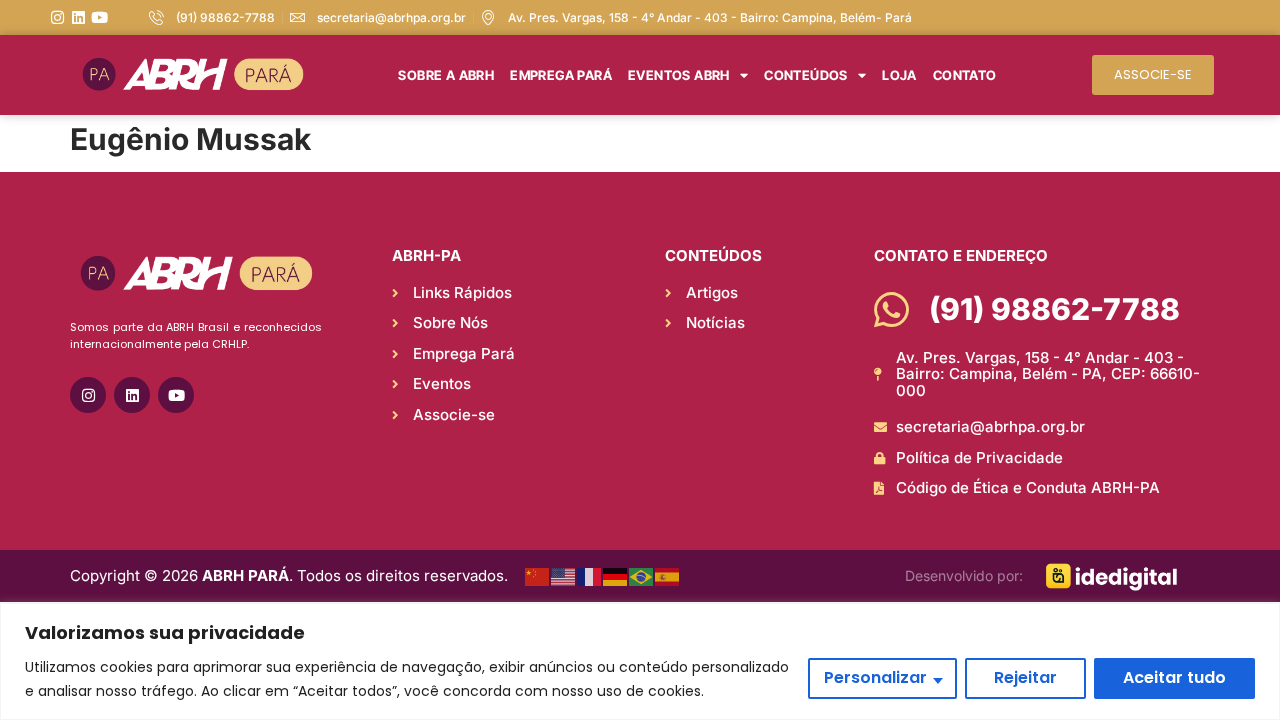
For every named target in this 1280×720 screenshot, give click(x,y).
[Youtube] (99, 17)
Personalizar (875, 677)
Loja (899, 75)
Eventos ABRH (679, 75)
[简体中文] (538, 576)
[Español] (668, 576)
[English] (564, 576)
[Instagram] (57, 17)
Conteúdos (806, 75)
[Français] (590, 576)
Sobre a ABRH (446, 75)
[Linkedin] (78, 17)
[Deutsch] (616, 576)
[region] (640, 661)
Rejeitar (1025, 677)
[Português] (642, 576)
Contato (965, 75)
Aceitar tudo (1174, 677)
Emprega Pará (561, 75)
